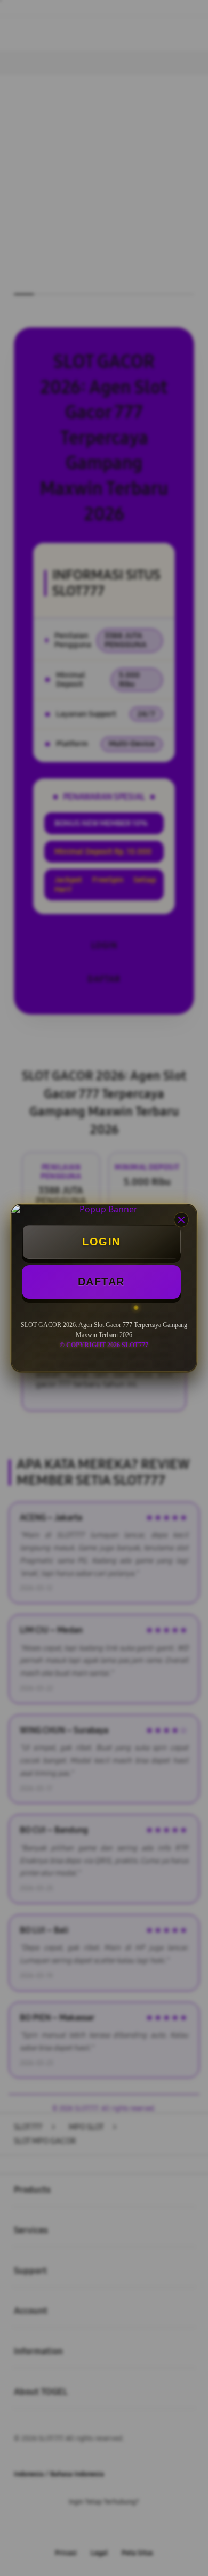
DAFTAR (101, 1282)
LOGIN (101, 1242)
